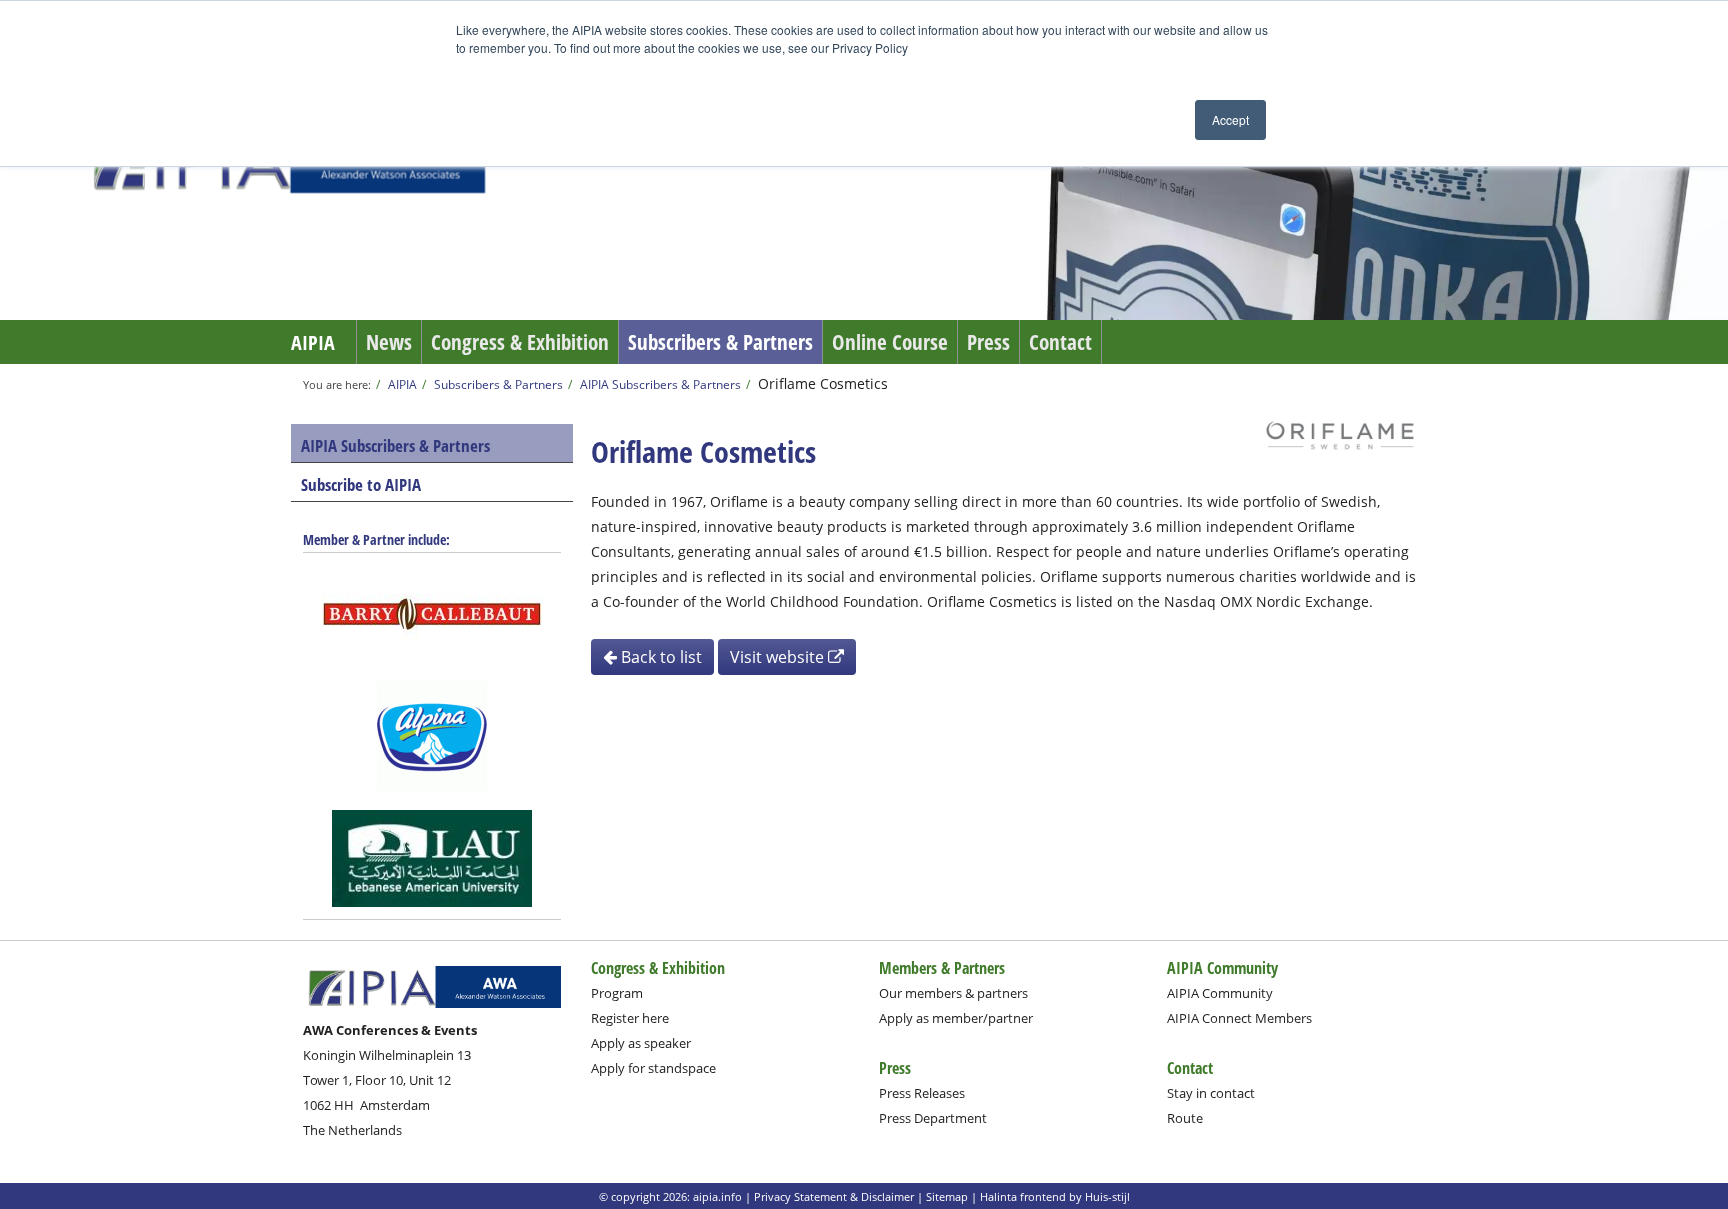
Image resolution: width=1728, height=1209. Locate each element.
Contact (1060, 342)
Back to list (659, 657)
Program (617, 993)
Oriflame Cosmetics (823, 383)
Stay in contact (1211, 1093)
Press (988, 342)
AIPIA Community (1220, 993)
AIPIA (313, 342)
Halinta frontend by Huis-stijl (1055, 1196)
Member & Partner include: (376, 539)
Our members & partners (953, 993)
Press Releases (922, 1093)
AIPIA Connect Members (1239, 1018)
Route (1185, 1118)
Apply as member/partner (956, 1018)
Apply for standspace (653, 1068)
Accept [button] (1230, 119)
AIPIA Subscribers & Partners (660, 384)
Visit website (779, 657)
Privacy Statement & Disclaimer (834, 1196)
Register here (630, 1018)
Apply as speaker (641, 1043)
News (389, 342)
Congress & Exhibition (520, 342)
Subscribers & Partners (720, 342)
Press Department (933, 1118)
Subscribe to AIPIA (361, 484)
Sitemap (947, 1196)
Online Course (890, 342)
